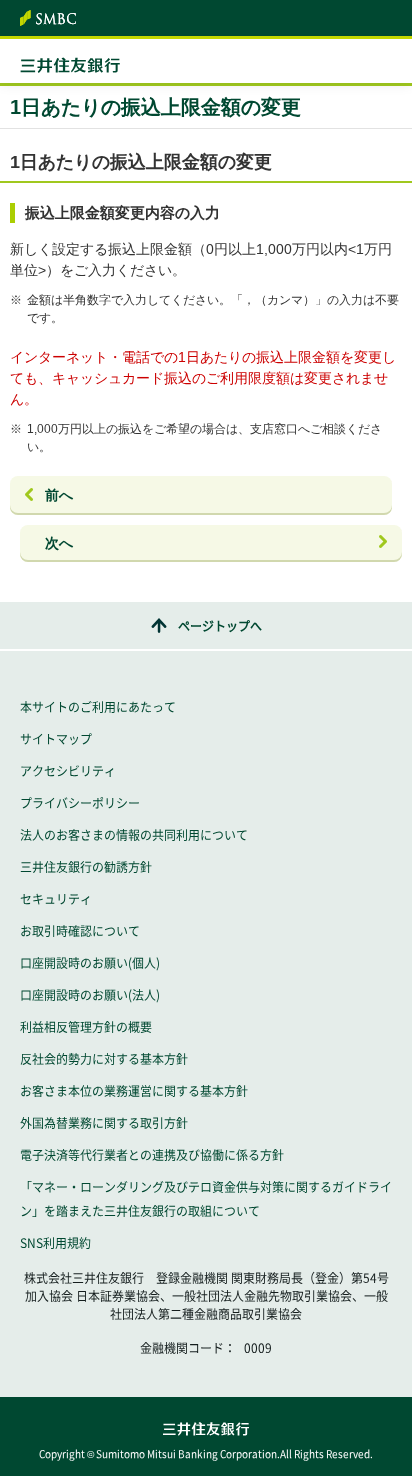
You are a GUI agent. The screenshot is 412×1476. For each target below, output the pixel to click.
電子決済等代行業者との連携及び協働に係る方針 (152, 1155)
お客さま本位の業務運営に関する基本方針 (134, 1091)
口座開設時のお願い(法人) (90, 995)
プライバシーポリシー (80, 803)
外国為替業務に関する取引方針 (104, 1123)
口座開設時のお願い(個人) (90, 963)
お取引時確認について (80, 931)
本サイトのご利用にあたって (98, 707)
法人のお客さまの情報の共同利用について (134, 835)
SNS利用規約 (55, 1243)
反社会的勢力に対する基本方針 (104, 1059)
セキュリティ (56, 899)
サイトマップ (56, 739)
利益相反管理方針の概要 (86, 1027)
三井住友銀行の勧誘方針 (86, 867)
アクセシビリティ (68, 771)
